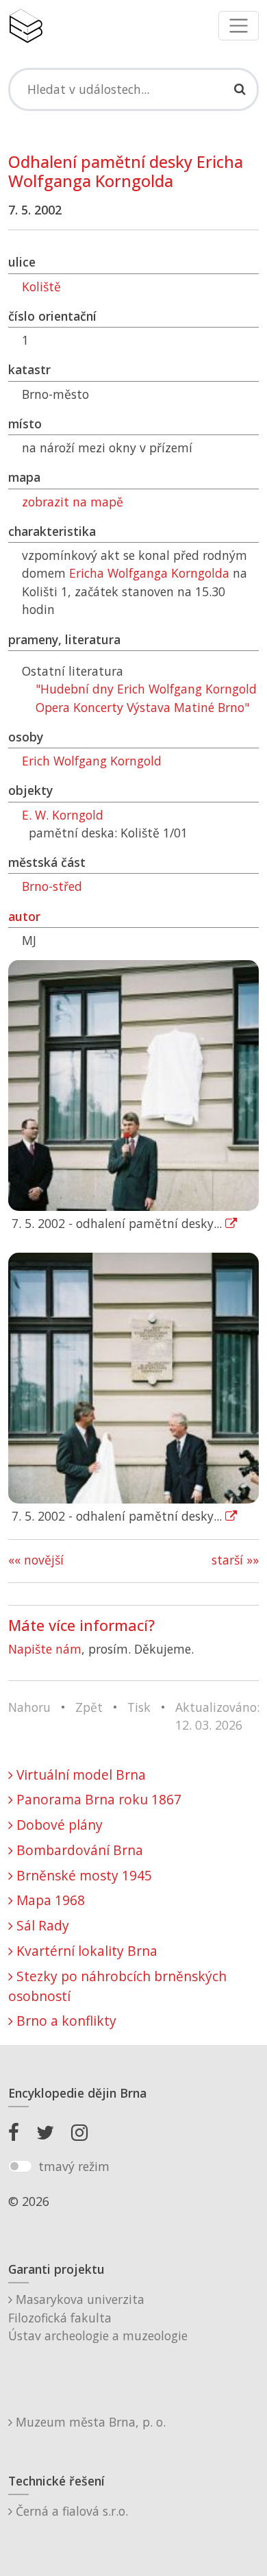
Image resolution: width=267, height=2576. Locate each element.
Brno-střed (52, 886)
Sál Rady (41, 1925)
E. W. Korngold (63, 815)
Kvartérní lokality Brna (85, 1951)
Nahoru (29, 1707)
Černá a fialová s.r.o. (70, 2511)
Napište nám (45, 1649)
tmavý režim (74, 2166)
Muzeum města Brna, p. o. (89, 2422)
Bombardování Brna (78, 1850)
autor (24, 916)
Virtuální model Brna (79, 1775)
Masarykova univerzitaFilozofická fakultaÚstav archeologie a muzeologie (98, 2317)
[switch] (20, 2166)
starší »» (235, 1560)
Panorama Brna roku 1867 (97, 1799)
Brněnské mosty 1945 (82, 1875)
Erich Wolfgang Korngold (92, 761)
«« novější (36, 1560)
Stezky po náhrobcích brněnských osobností (117, 1986)
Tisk (139, 1707)
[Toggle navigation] (239, 26)
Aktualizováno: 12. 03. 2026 (217, 1716)
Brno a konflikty (65, 2021)
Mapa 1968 (49, 1900)
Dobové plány (58, 1825)
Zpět (89, 1707)
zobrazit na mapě (73, 502)
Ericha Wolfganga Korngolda (149, 573)
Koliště (41, 286)
